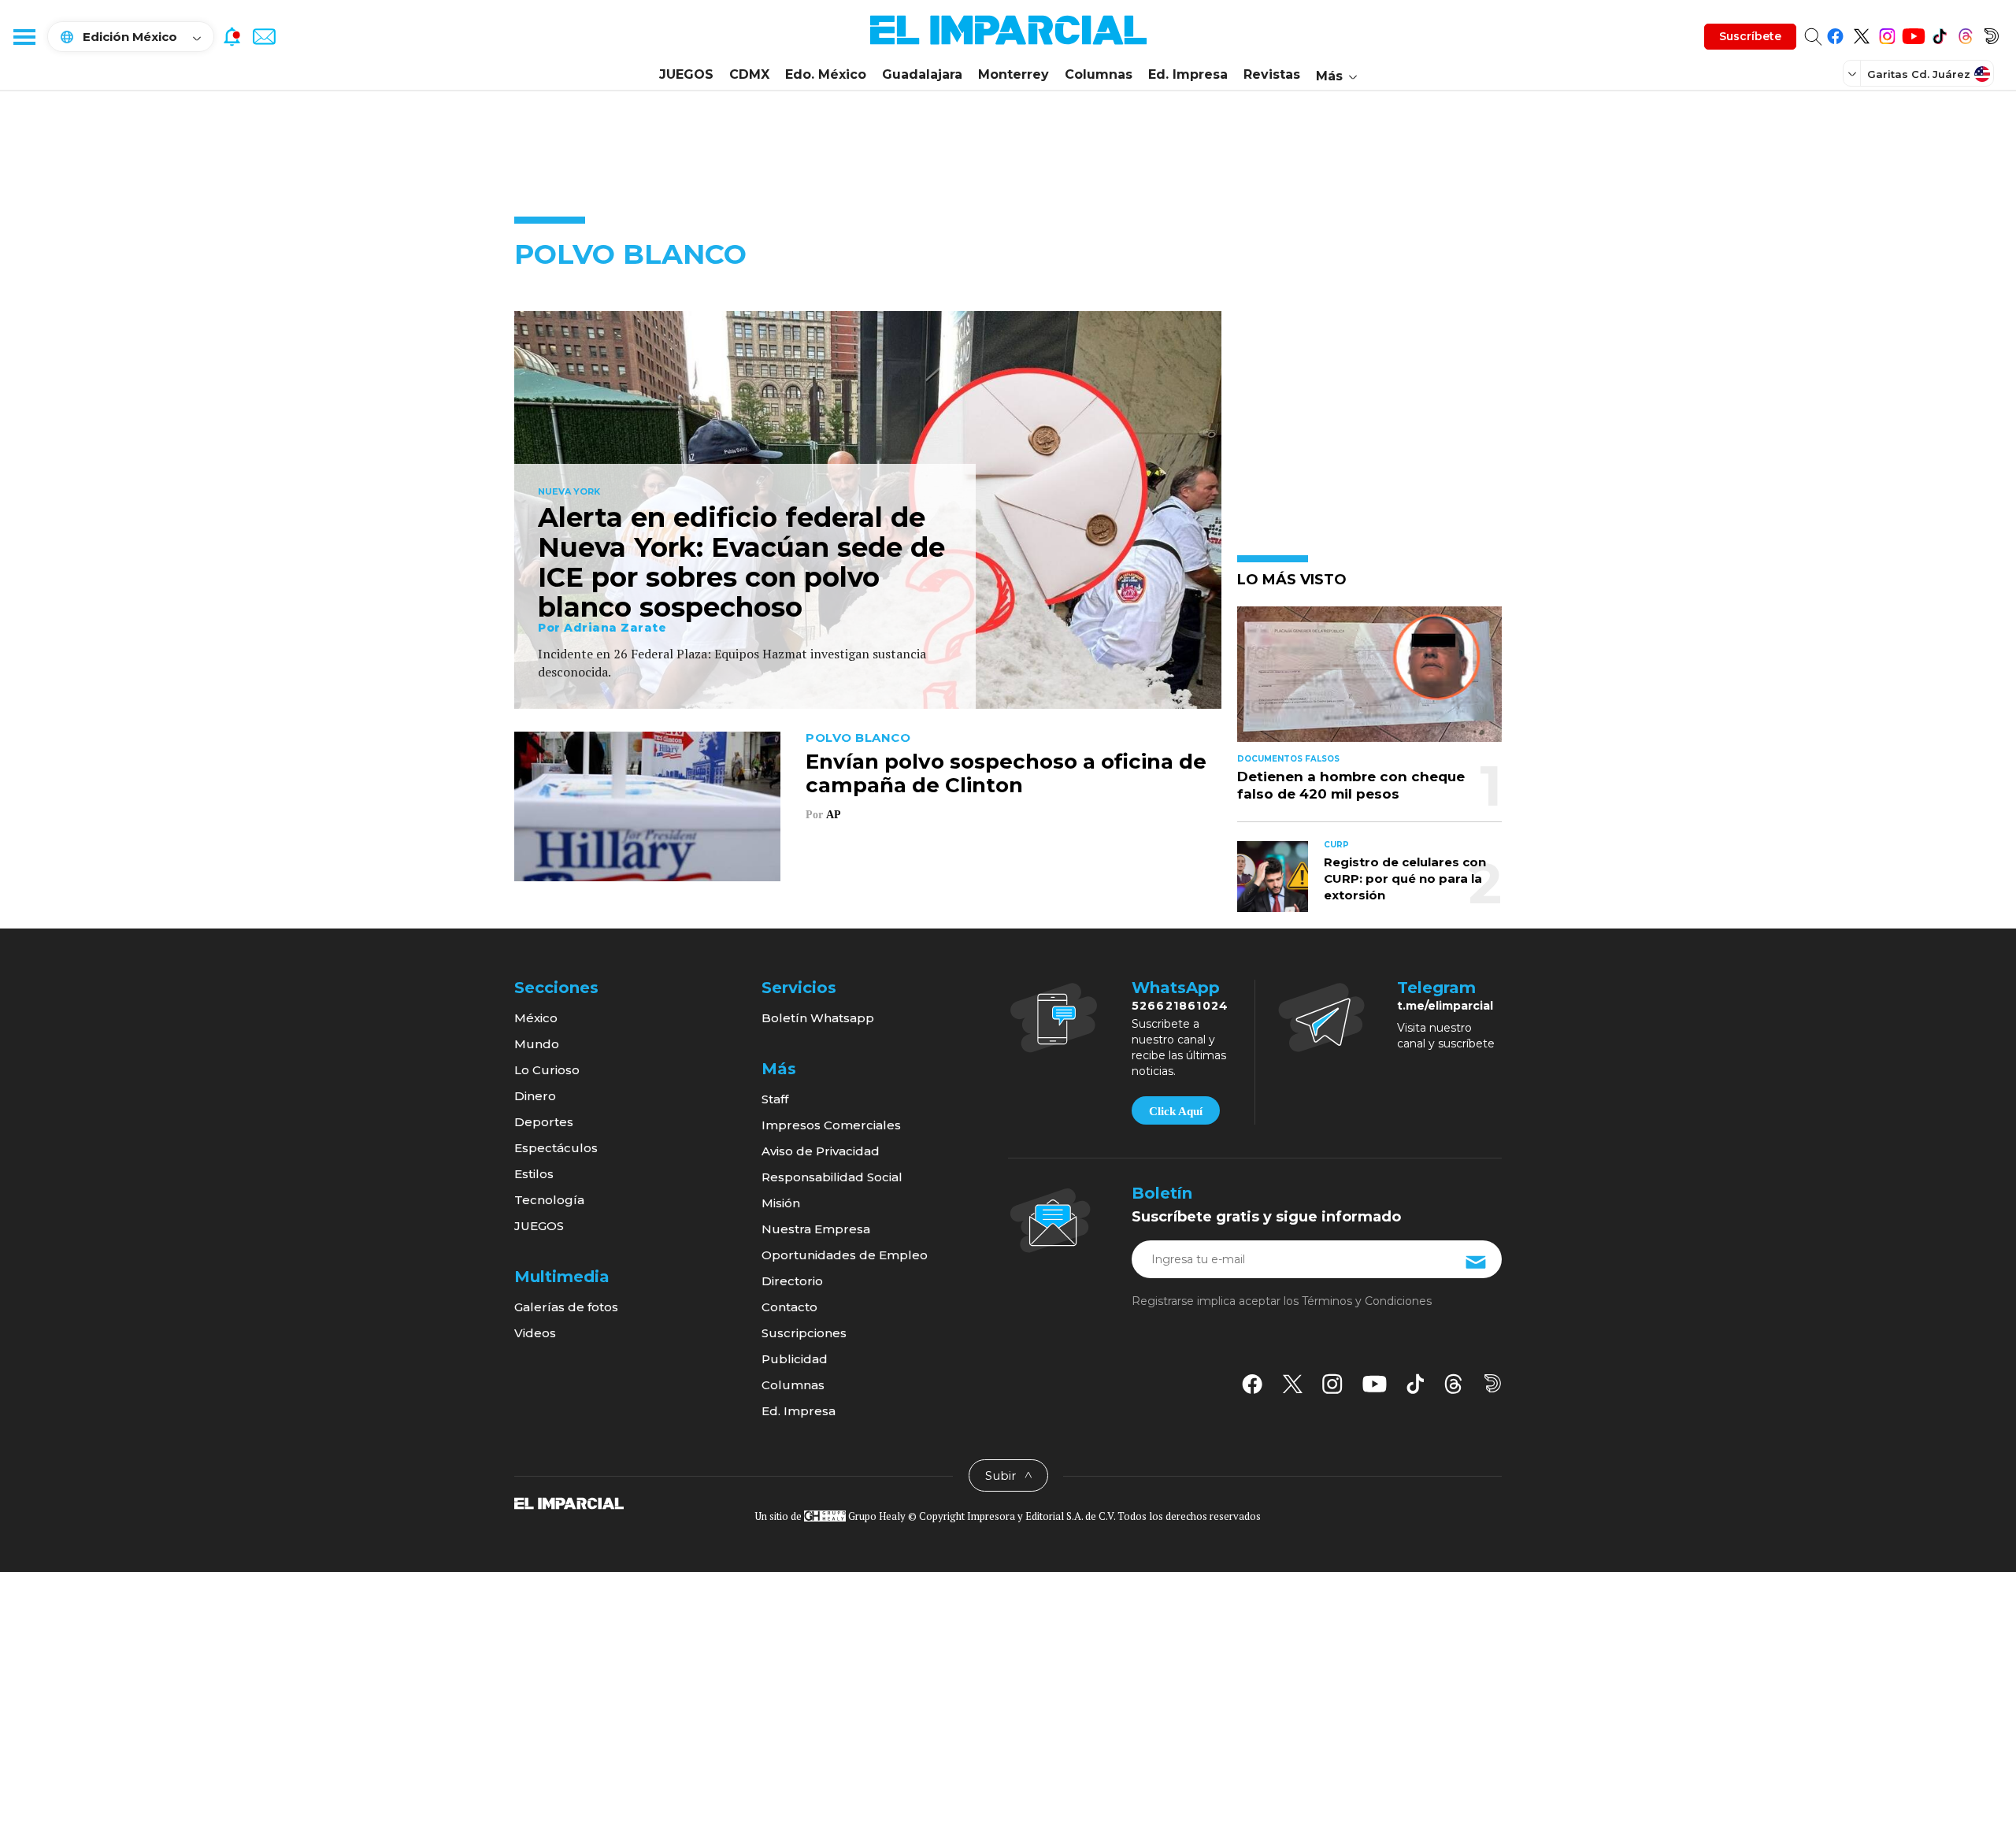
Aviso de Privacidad (821, 1151)
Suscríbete (1750, 36)
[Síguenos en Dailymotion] (1991, 33)
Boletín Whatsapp (818, 1018)
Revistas (1272, 74)
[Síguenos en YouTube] (1913, 33)
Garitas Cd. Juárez (1919, 74)
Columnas (1099, 74)
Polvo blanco (858, 738)
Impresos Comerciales (831, 1125)
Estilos (534, 1174)
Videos (535, 1333)
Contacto (789, 1307)
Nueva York (569, 492)
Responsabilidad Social (832, 1177)
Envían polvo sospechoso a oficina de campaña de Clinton (1006, 773)
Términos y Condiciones (1367, 1301)
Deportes (544, 1122)
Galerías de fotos (566, 1307)
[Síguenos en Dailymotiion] (1493, 1383)
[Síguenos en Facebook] (1835, 33)
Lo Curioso (547, 1070)
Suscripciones (804, 1333)
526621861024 (1180, 1006)
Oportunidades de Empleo (845, 1255)
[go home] (569, 1503)
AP (833, 815)
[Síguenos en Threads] (1965, 33)
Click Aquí (1176, 1111)
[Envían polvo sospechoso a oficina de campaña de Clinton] (647, 804)
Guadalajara (922, 74)
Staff (775, 1099)
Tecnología (549, 1200)
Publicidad (795, 1359)
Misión (781, 1203)
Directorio (792, 1281)
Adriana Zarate (615, 628)
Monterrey (1014, 74)
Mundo (537, 1044)
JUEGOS (686, 74)
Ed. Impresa (1188, 74)
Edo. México (826, 74)
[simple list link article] (1369, 681)
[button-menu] (24, 36)
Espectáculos (556, 1148)
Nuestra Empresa (816, 1229)
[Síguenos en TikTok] (1939, 33)
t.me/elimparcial (1445, 1006)
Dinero (535, 1096)
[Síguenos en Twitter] (1861, 33)
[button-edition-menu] (1854, 73)
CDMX (749, 74)
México (536, 1018)
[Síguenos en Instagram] (1887, 33)
